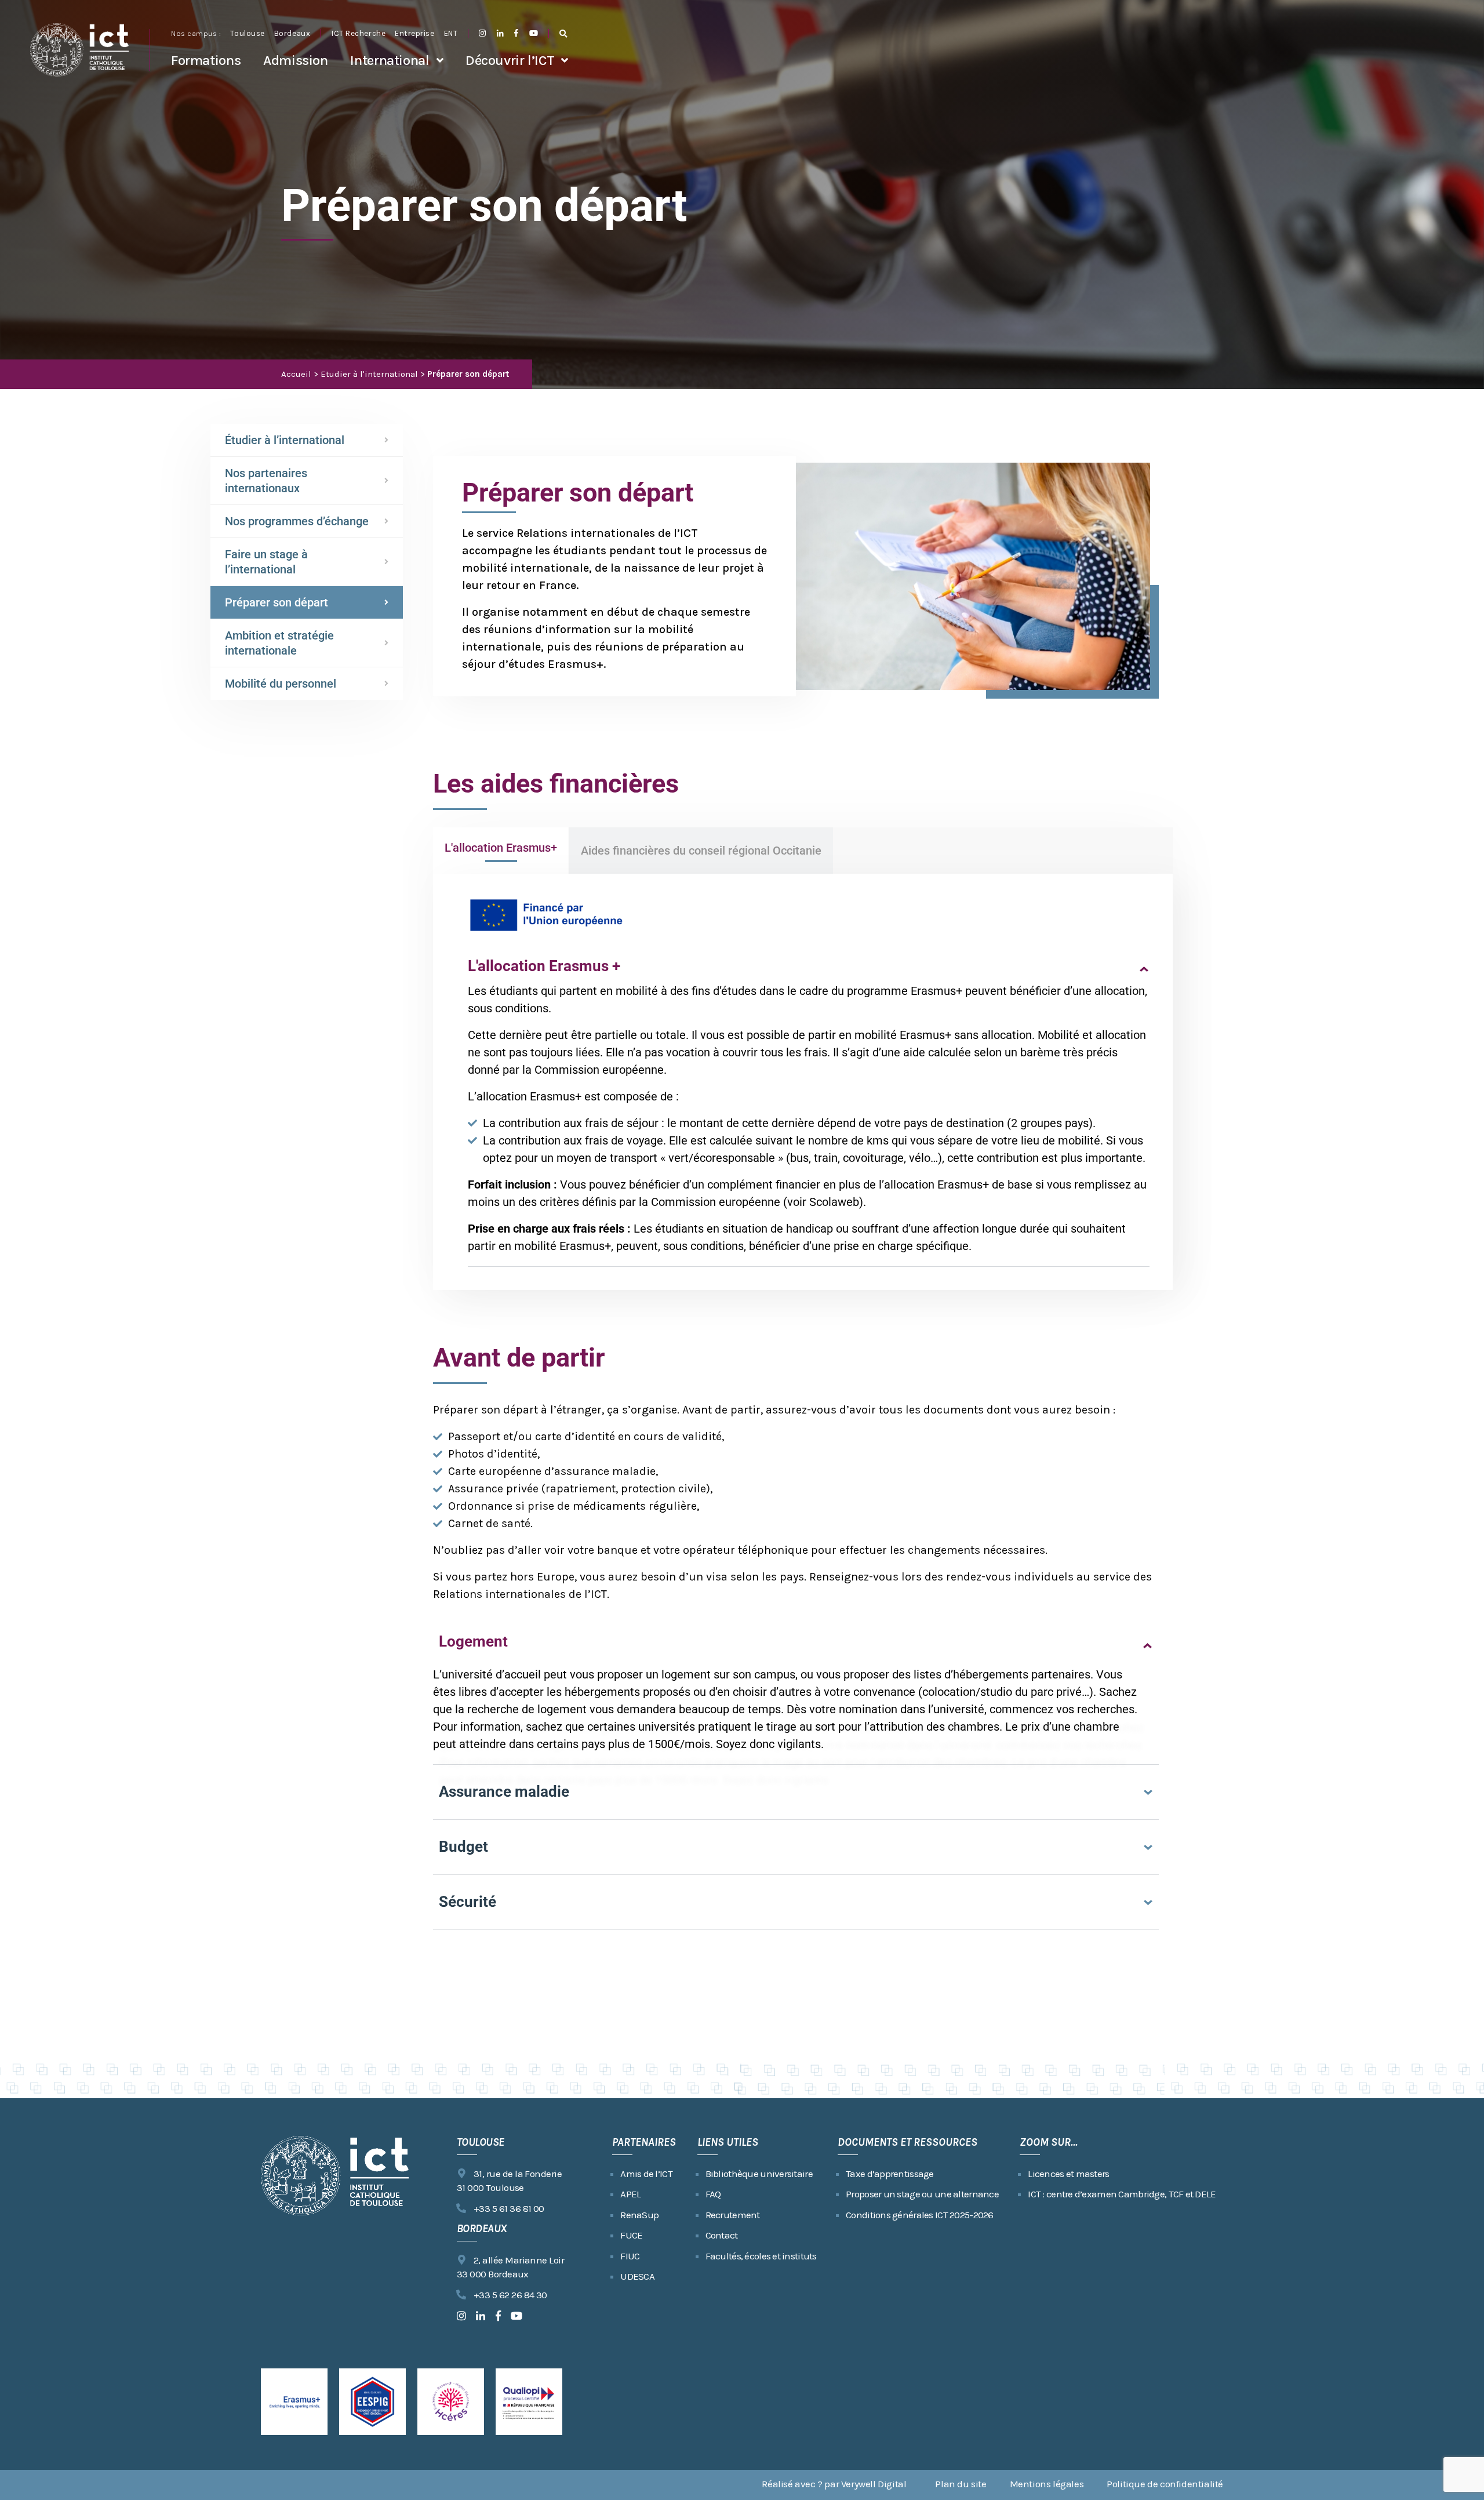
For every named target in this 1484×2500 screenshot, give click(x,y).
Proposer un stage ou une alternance (922, 2194)
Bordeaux (292, 33)
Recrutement (733, 2215)
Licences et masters (1068, 2174)
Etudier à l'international (369, 374)
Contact (722, 2235)
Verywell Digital (874, 2484)
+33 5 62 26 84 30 (510, 2295)
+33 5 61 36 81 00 (509, 2208)
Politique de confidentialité (1165, 2484)
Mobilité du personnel (281, 684)
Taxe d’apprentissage (890, 2174)
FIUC (630, 2256)
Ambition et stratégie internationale (279, 643)
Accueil (296, 374)
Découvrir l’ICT (510, 60)
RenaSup (639, 2215)
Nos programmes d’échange (297, 521)
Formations (206, 60)
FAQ (713, 2194)
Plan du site (961, 2484)
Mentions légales (1047, 2484)
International (390, 60)
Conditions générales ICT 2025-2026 (920, 2215)
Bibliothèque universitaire (759, 2174)
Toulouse (247, 33)
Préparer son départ (277, 602)
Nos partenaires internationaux (266, 481)
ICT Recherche (359, 33)
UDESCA (637, 2276)
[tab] (501, 851)
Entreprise (414, 33)
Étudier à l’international (285, 440)
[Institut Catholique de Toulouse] (79, 50)
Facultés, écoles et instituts (761, 2256)
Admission (296, 60)
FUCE (631, 2235)
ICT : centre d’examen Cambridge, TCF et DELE (1122, 2194)
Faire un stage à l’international (266, 562)
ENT (451, 33)
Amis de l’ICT (646, 2174)
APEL (630, 2194)
